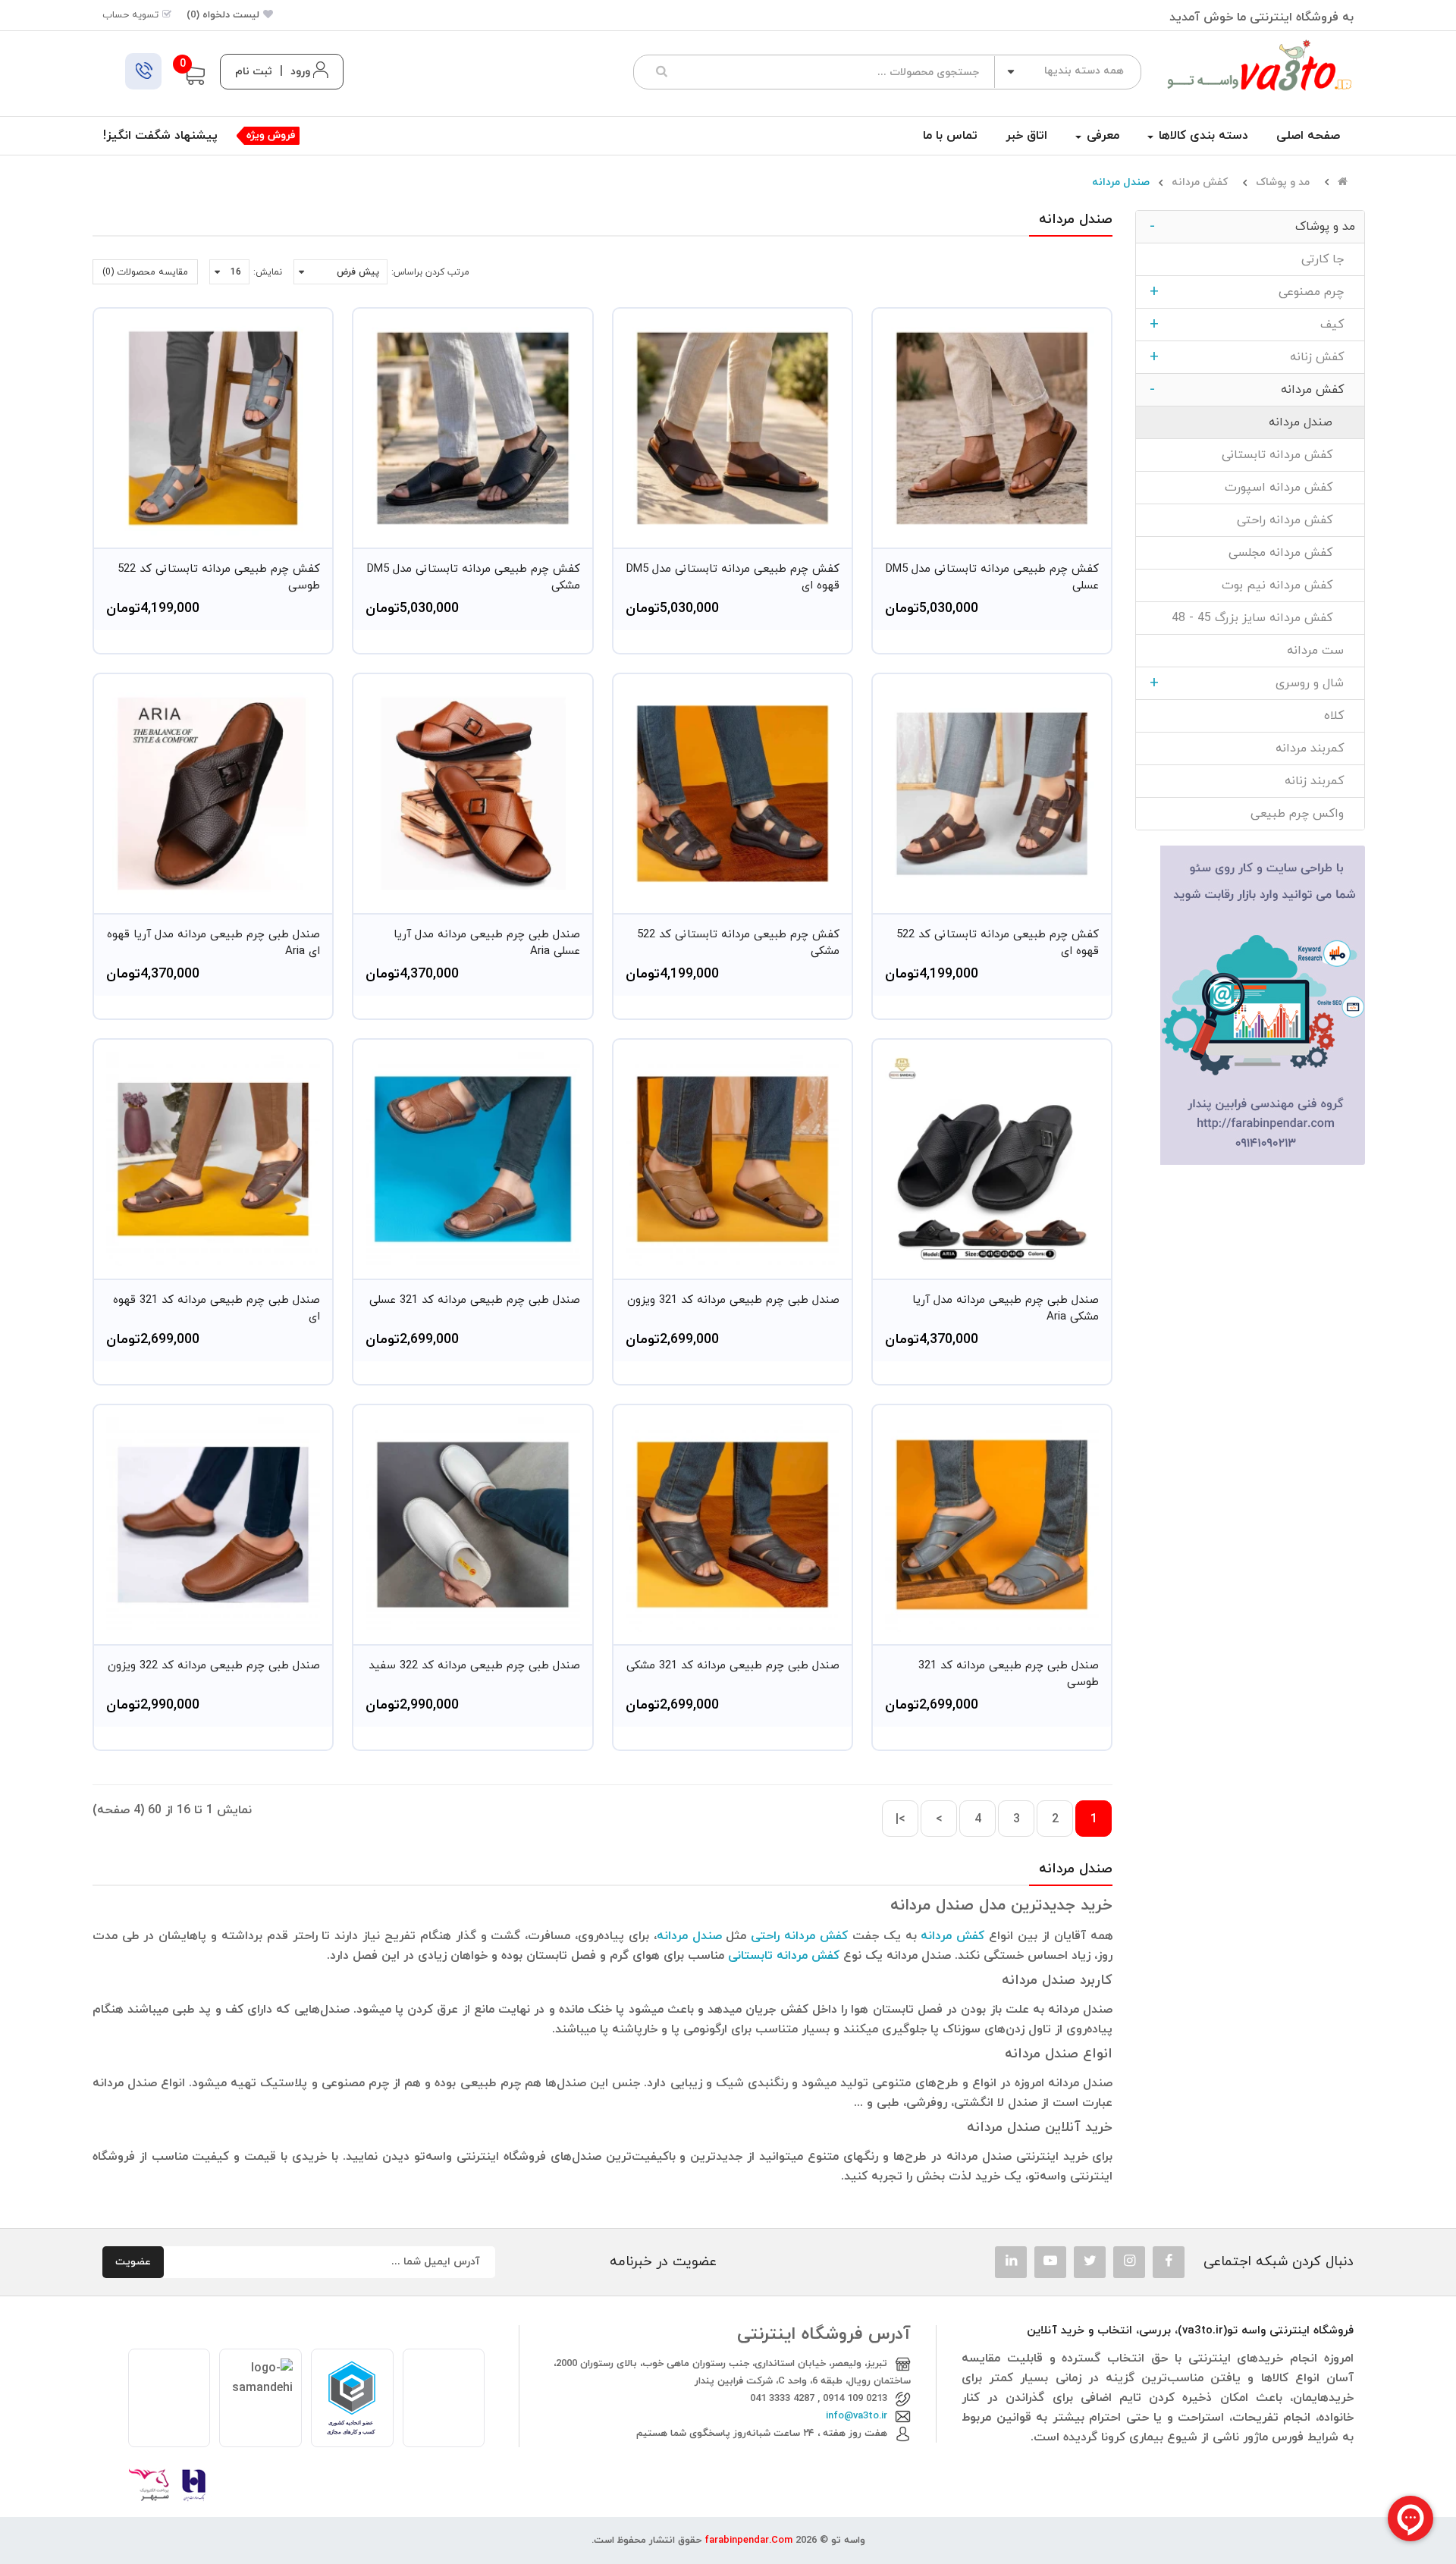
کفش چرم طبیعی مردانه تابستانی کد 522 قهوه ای (998, 943)
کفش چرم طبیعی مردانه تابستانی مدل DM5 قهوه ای (733, 578)
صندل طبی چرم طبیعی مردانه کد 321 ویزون (733, 1300)
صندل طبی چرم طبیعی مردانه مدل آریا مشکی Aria (1006, 1309)
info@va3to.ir (857, 2416)
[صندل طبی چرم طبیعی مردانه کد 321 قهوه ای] (213, 1159)
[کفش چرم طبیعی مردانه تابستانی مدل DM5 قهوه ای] (733, 428)
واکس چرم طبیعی (1303, 814)
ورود (300, 72)
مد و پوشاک (1283, 183)
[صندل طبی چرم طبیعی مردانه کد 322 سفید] (472, 1524)
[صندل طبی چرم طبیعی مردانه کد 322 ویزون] (213, 1524)
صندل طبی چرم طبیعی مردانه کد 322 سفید (474, 1666)
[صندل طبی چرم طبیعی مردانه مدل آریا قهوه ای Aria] (213, 793)
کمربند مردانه (1315, 748)
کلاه (1340, 716)
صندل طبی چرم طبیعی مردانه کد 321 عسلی (474, 1300)
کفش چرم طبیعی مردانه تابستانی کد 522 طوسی (219, 578)
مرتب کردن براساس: (430, 272)
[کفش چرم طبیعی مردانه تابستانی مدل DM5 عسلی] (992, 428)
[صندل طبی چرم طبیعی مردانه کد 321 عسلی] (472, 1159)
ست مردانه (1321, 651)
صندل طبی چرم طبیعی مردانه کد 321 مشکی (733, 1666)
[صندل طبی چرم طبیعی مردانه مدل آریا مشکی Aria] (992, 1159)
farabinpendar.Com (748, 2540)
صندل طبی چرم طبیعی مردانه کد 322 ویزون (214, 1666)
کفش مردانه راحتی (1296, 520)
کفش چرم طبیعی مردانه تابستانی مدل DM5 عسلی (992, 578)
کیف (1252, 325)
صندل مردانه (1121, 183)
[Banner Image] (1263, 1004)
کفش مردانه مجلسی (1292, 553)
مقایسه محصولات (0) (145, 272)
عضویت (133, 2262)
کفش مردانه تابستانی (1288, 455)
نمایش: (268, 272)
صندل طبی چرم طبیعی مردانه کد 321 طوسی (1009, 1674)
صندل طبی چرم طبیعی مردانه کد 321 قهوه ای (217, 1309)
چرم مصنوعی (1252, 292)
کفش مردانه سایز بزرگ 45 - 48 (1263, 618)
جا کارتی (1328, 259)
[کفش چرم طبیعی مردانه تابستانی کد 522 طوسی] (213, 428)
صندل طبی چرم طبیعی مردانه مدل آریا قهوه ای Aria (213, 943)
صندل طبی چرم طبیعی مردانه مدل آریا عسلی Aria (486, 943)
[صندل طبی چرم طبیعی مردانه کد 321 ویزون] (733, 1159)
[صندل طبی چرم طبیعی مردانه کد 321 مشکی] (733, 1524)
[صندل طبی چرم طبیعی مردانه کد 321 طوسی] (992, 1524)
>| (901, 1819)
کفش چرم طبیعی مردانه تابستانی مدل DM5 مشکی (473, 578)
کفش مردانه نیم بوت (1288, 585)
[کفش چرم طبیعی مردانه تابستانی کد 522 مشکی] (733, 793)
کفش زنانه (1252, 357)
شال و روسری (1252, 683)
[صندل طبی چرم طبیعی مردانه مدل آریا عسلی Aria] (472, 793)
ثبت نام (254, 72)
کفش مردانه (1200, 183)
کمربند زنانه (1320, 781)
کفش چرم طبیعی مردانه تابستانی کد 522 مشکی (738, 943)
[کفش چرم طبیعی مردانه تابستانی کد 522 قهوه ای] (992, 793)
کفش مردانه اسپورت (1290, 488)
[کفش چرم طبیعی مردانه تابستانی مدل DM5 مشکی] (472, 428)
